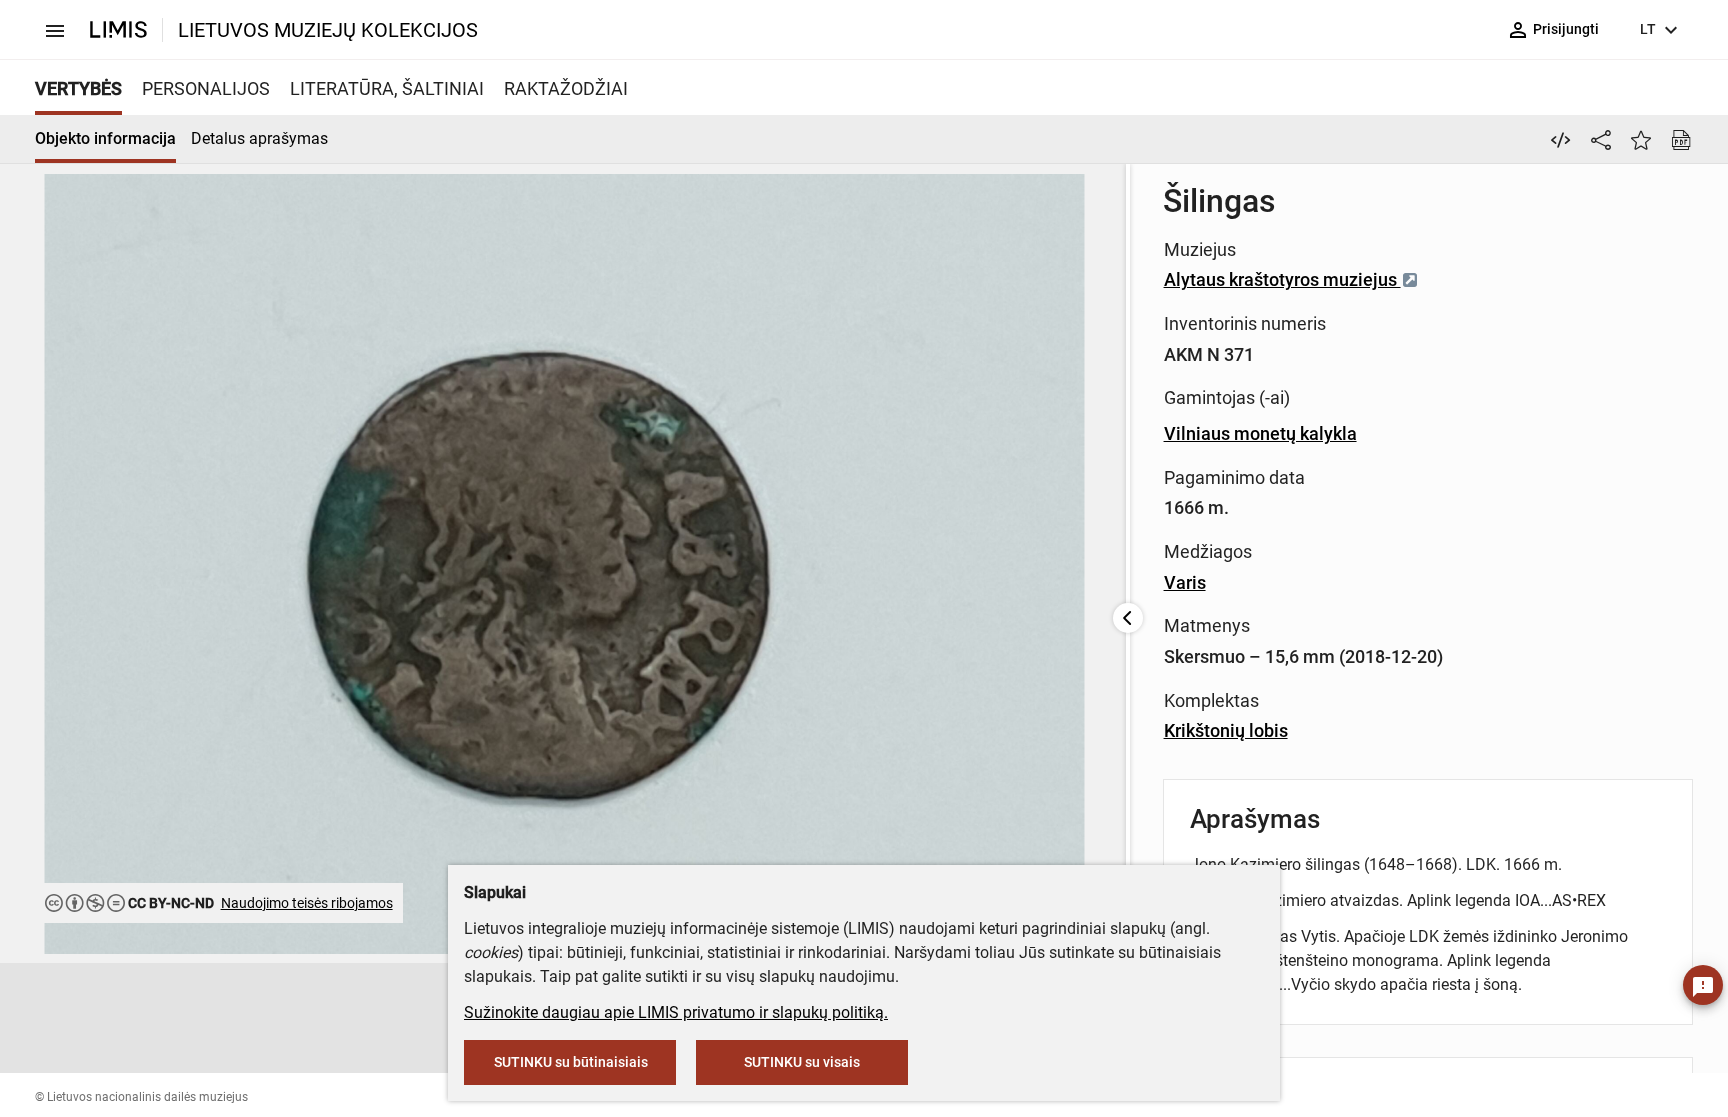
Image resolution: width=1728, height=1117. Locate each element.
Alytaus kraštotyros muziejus (1282, 279)
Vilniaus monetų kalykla (1260, 433)
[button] (439, 1018)
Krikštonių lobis (1226, 730)
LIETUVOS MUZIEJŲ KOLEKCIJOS (328, 30)
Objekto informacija (105, 138)
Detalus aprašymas (259, 138)
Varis (1185, 582)
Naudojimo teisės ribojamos (307, 903)
